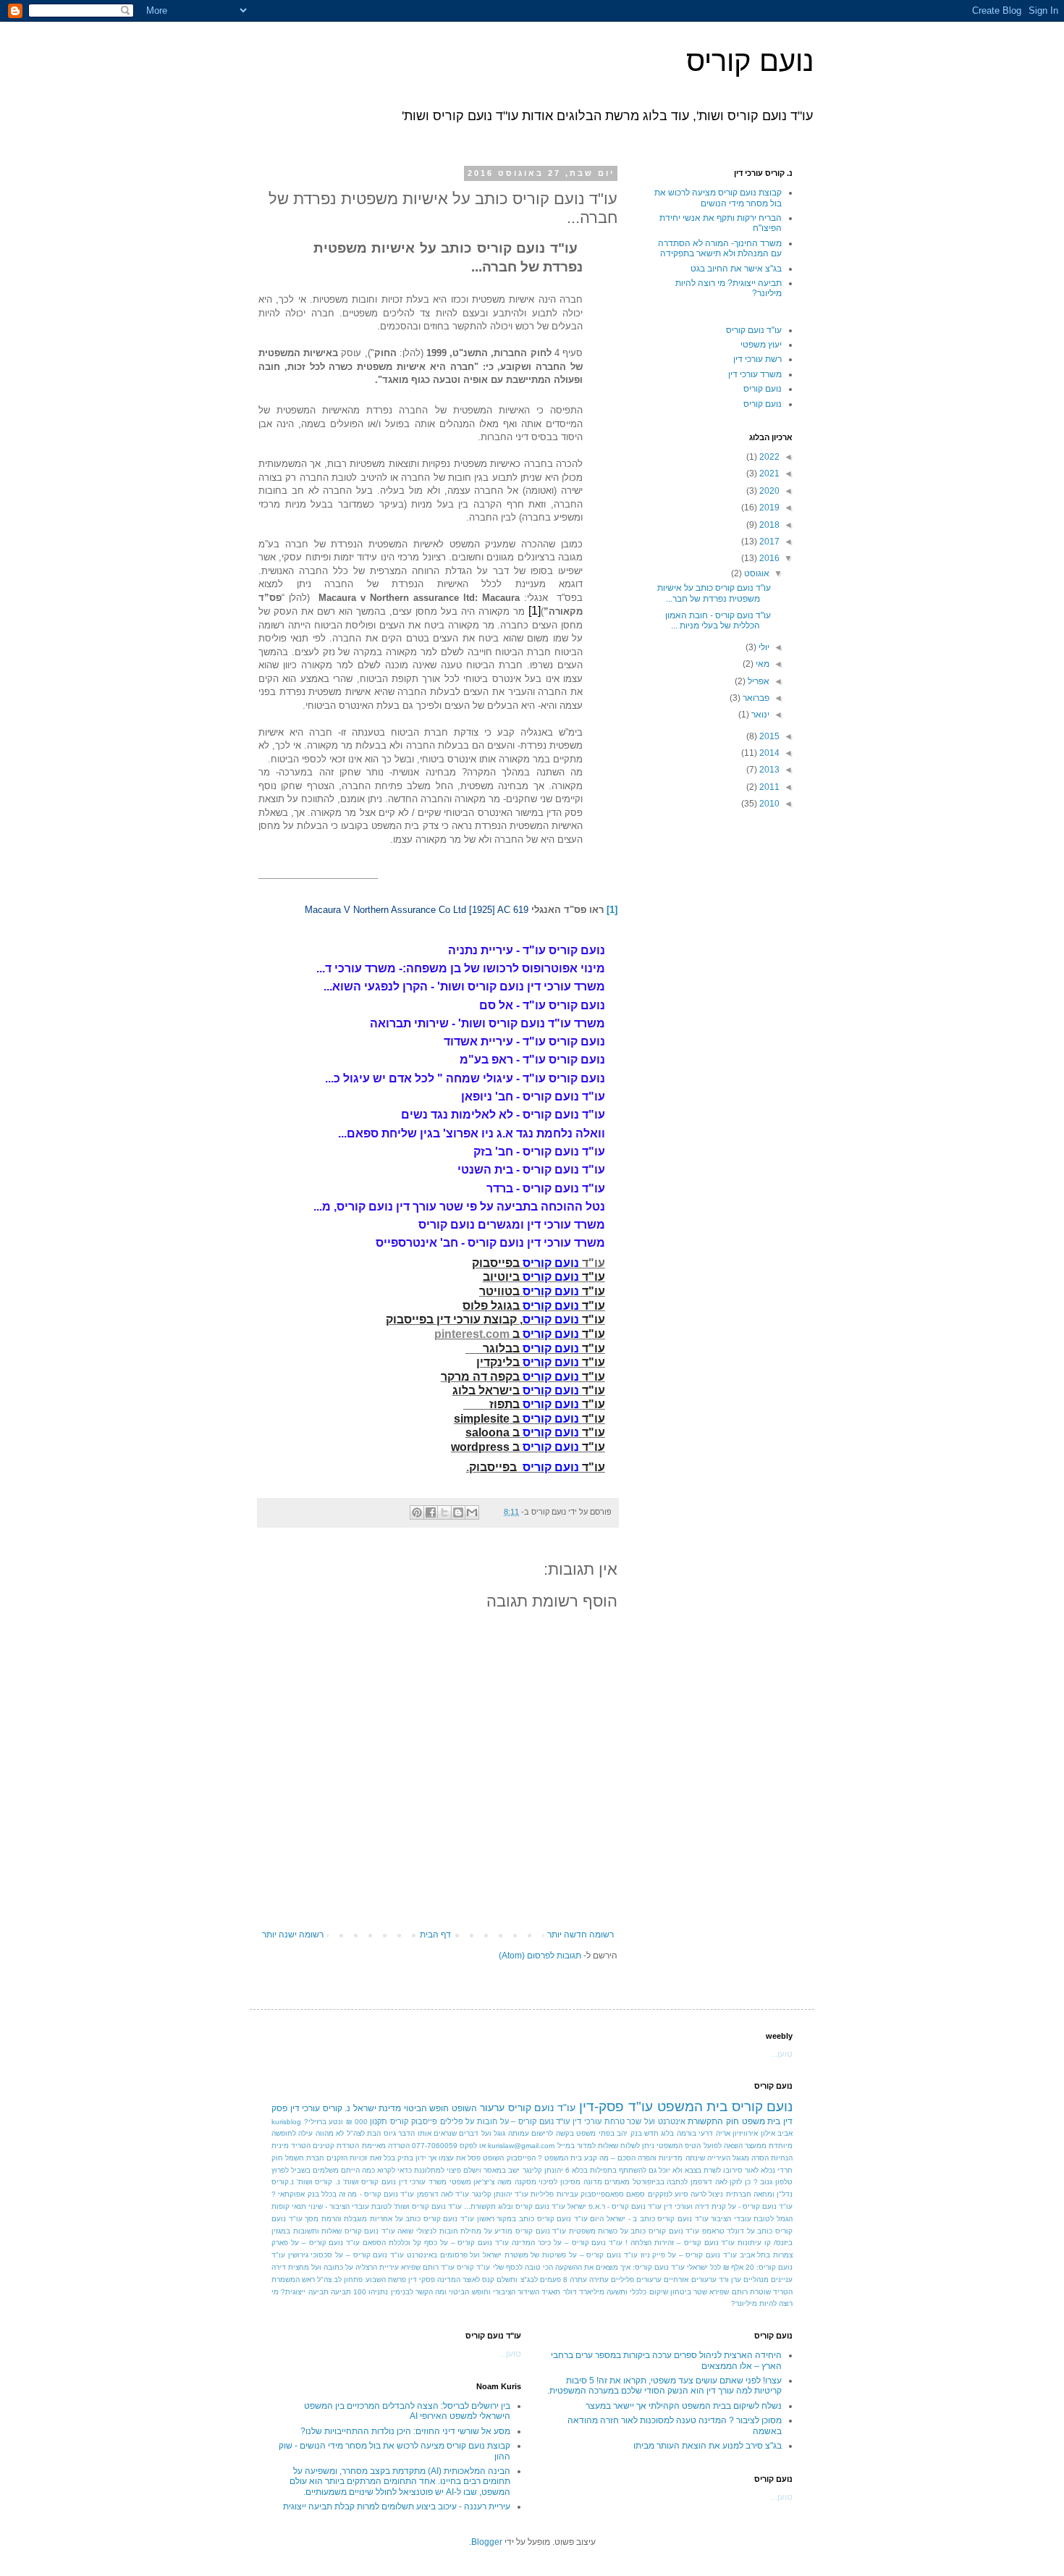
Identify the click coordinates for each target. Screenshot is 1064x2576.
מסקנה (525, 2182)
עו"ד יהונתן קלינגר (501, 2194)
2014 (768, 753)
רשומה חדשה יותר (580, 1935)
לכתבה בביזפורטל (660, 2182)
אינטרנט (672, 2121)
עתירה (599, 2280)
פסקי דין (422, 2280)
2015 (768, 736)
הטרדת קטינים (336, 2146)
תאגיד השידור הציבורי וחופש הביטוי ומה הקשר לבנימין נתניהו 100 (457, 2292)
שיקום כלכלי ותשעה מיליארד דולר (616, 2292)
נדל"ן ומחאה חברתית (760, 2194)
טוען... (782, 2054)
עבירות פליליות (554, 2194)
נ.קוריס (283, 2182)
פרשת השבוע (386, 2280)
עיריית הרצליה (377, 2267)
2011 (768, 787)
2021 (768, 473)
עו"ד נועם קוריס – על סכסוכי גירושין (346, 2255)
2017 (768, 542)
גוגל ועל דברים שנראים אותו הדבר (452, 2133)
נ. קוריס (337, 2108)
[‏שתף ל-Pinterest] (417, 1512)
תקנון (379, 2121)
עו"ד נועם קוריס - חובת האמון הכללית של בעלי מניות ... (718, 620)
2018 (768, 525)
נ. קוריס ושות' (318, 2182)
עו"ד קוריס (473, 2267)
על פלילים (457, 2121)
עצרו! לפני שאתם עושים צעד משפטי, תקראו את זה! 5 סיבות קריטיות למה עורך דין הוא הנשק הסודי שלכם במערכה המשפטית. (664, 2386)
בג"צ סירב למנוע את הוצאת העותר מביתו (708, 2446)
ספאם (636, 2194)
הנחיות (782, 2158)
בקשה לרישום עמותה (541, 2133)
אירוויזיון (745, 2133)
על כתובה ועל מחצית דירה (312, 2267)
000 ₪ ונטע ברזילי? (336, 2122)
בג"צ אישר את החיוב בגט (736, 269)
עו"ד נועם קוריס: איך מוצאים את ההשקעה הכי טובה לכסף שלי (589, 2267)
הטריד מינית (291, 2146)
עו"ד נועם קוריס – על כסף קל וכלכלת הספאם (436, 2243)
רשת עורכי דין (757, 359)
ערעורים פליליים (636, 2280)
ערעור (492, 2108)
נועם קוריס (750, 61)
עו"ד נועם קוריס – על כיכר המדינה (567, 2243)
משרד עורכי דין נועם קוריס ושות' (395, 2182)
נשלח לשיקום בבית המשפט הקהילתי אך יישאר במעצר (684, 2406)
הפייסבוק (521, 2158)
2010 (768, 804)
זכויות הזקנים (347, 2158)
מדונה (593, 2182)
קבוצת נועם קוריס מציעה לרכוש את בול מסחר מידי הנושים (718, 198)
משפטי (460, 2182)
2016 (768, 558)
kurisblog (286, 2122)
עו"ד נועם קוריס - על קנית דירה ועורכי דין (728, 2206)
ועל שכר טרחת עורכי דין (614, 2121)
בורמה (687, 2133)
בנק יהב (629, 2133)
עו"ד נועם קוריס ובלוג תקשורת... (515, 2206)
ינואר (759, 715)
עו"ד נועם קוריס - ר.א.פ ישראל (615, 2206)
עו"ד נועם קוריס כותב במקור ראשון (532, 2219)
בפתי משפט (595, 2133)
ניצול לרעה (707, 2194)
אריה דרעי (714, 2133)
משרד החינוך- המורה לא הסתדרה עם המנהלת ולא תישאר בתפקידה (720, 248)
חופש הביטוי (427, 2108)
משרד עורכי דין (755, 374)
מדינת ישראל (377, 2108)
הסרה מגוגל (751, 2158)
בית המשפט (693, 2106)
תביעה (341, 2292)
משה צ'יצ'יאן (493, 2182)
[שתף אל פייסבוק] (431, 1512)
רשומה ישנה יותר (293, 1935)
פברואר (755, 698)
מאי (761, 664)
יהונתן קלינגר (543, 2170)
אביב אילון (777, 2133)
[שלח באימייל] (472, 1512)
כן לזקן (740, 2182)
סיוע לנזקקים (668, 2194)
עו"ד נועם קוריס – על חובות (523, 2121)
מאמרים (617, 2182)
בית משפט (761, 2121)
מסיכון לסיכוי (560, 2182)
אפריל (757, 681)
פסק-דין (601, 2106)
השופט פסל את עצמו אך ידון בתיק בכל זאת (437, 2158)
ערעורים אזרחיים (690, 2280)
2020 (768, 491)
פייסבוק (424, 2121)
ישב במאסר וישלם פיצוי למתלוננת (467, 2170)
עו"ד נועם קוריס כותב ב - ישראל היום (649, 2219)
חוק (277, 2158)
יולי (763, 647)
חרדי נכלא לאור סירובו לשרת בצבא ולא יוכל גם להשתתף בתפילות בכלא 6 (679, 2170)
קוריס (399, 2121)
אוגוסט (756, 573)
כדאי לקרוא (394, 2170)
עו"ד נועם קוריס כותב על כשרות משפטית (634, 2231)
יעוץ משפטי (761, 345)
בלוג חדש (659, 2133)
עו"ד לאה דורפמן (443, 2194)
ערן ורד (730, 2280)
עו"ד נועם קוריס (754, 330)
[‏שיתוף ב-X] (444, 1512)
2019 (768, 508)
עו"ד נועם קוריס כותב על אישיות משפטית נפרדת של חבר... (714, 593)
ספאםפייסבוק (602, 2194)
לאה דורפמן (709, 2182)
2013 (768, 770)
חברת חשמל (305, 2158)
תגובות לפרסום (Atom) (540, 1956)
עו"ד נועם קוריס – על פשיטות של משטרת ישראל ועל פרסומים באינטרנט (522, 2255)
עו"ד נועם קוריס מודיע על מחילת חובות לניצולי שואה (482, 2231)
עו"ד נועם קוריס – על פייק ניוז (689, 2255)
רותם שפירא (728, 2292)
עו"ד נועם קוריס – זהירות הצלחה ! (680, 2243)
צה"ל (324, 2280)
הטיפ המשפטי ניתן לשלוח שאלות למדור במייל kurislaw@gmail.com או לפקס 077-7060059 (557, 2146)
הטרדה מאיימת (386, 2146)
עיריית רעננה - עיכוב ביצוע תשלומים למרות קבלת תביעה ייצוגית (397, 2506)
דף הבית (435, 1935)
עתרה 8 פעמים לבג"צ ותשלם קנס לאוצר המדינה (512, 2280)
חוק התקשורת (713, 2121)
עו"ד (641, 2106)
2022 (768, 457)
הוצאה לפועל (723, 2146)
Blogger (487, 2542)
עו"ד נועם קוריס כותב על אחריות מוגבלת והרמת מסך (389, 2219)
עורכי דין (305, 2108)
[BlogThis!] (458, 1512)
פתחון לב (348, 2280)
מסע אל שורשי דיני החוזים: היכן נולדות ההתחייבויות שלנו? (405, 2431)
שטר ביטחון (689, 2292)
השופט (464, 2108)
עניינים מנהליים (768, 2280)
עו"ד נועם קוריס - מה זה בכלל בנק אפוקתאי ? (343, 2194)
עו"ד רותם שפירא (428, 2267)
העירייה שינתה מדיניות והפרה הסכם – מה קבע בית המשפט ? (634, 2158)
